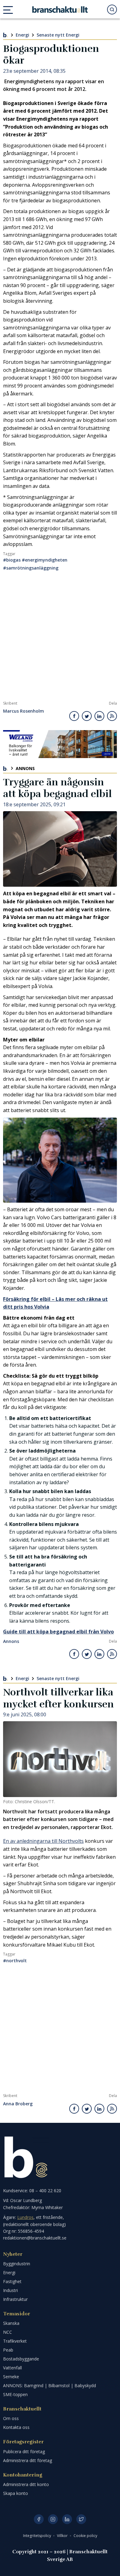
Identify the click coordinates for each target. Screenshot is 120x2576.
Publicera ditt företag (24, 2451)
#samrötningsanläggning (31, 568)
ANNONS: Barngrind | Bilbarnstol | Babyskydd (50, 2385)
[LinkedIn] (67, 2519)
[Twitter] (81, 2519)
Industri (10, 2290)
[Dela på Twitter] (87, 716)
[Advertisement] (60, 638)
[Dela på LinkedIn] (99, 716)
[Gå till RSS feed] (112, 716)
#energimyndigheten (45, 560)
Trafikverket (15, 2341)
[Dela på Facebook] (74, 716)
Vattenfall (12, 2368)
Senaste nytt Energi (58, 35)
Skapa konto (16, 2493)
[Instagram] (53, 2519)
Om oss (11, 2418)
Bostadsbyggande (21, 2359)
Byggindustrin (17, 2264)
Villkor (63, 2536)
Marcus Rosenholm (24, 711)
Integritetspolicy (38, 2536)
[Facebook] (39, 2519)
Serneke (11, 2377)
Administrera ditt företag (28, 2460)
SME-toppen (15, 2394)
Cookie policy (85, 2536)
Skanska (11, 2323)
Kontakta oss (16, 2427)
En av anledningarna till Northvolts (43, 1841)
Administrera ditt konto (26, 2484)
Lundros (25, 2217)
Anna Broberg (18, 2104)
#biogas (12, 560)
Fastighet (12, 2281)
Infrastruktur (15, 2299)
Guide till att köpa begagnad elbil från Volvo (58, 1632)
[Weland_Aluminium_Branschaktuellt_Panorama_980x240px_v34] (60, 744)
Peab (8, 2350)
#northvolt (15, 1961)
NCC (8, 2332)
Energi (22, 35)
